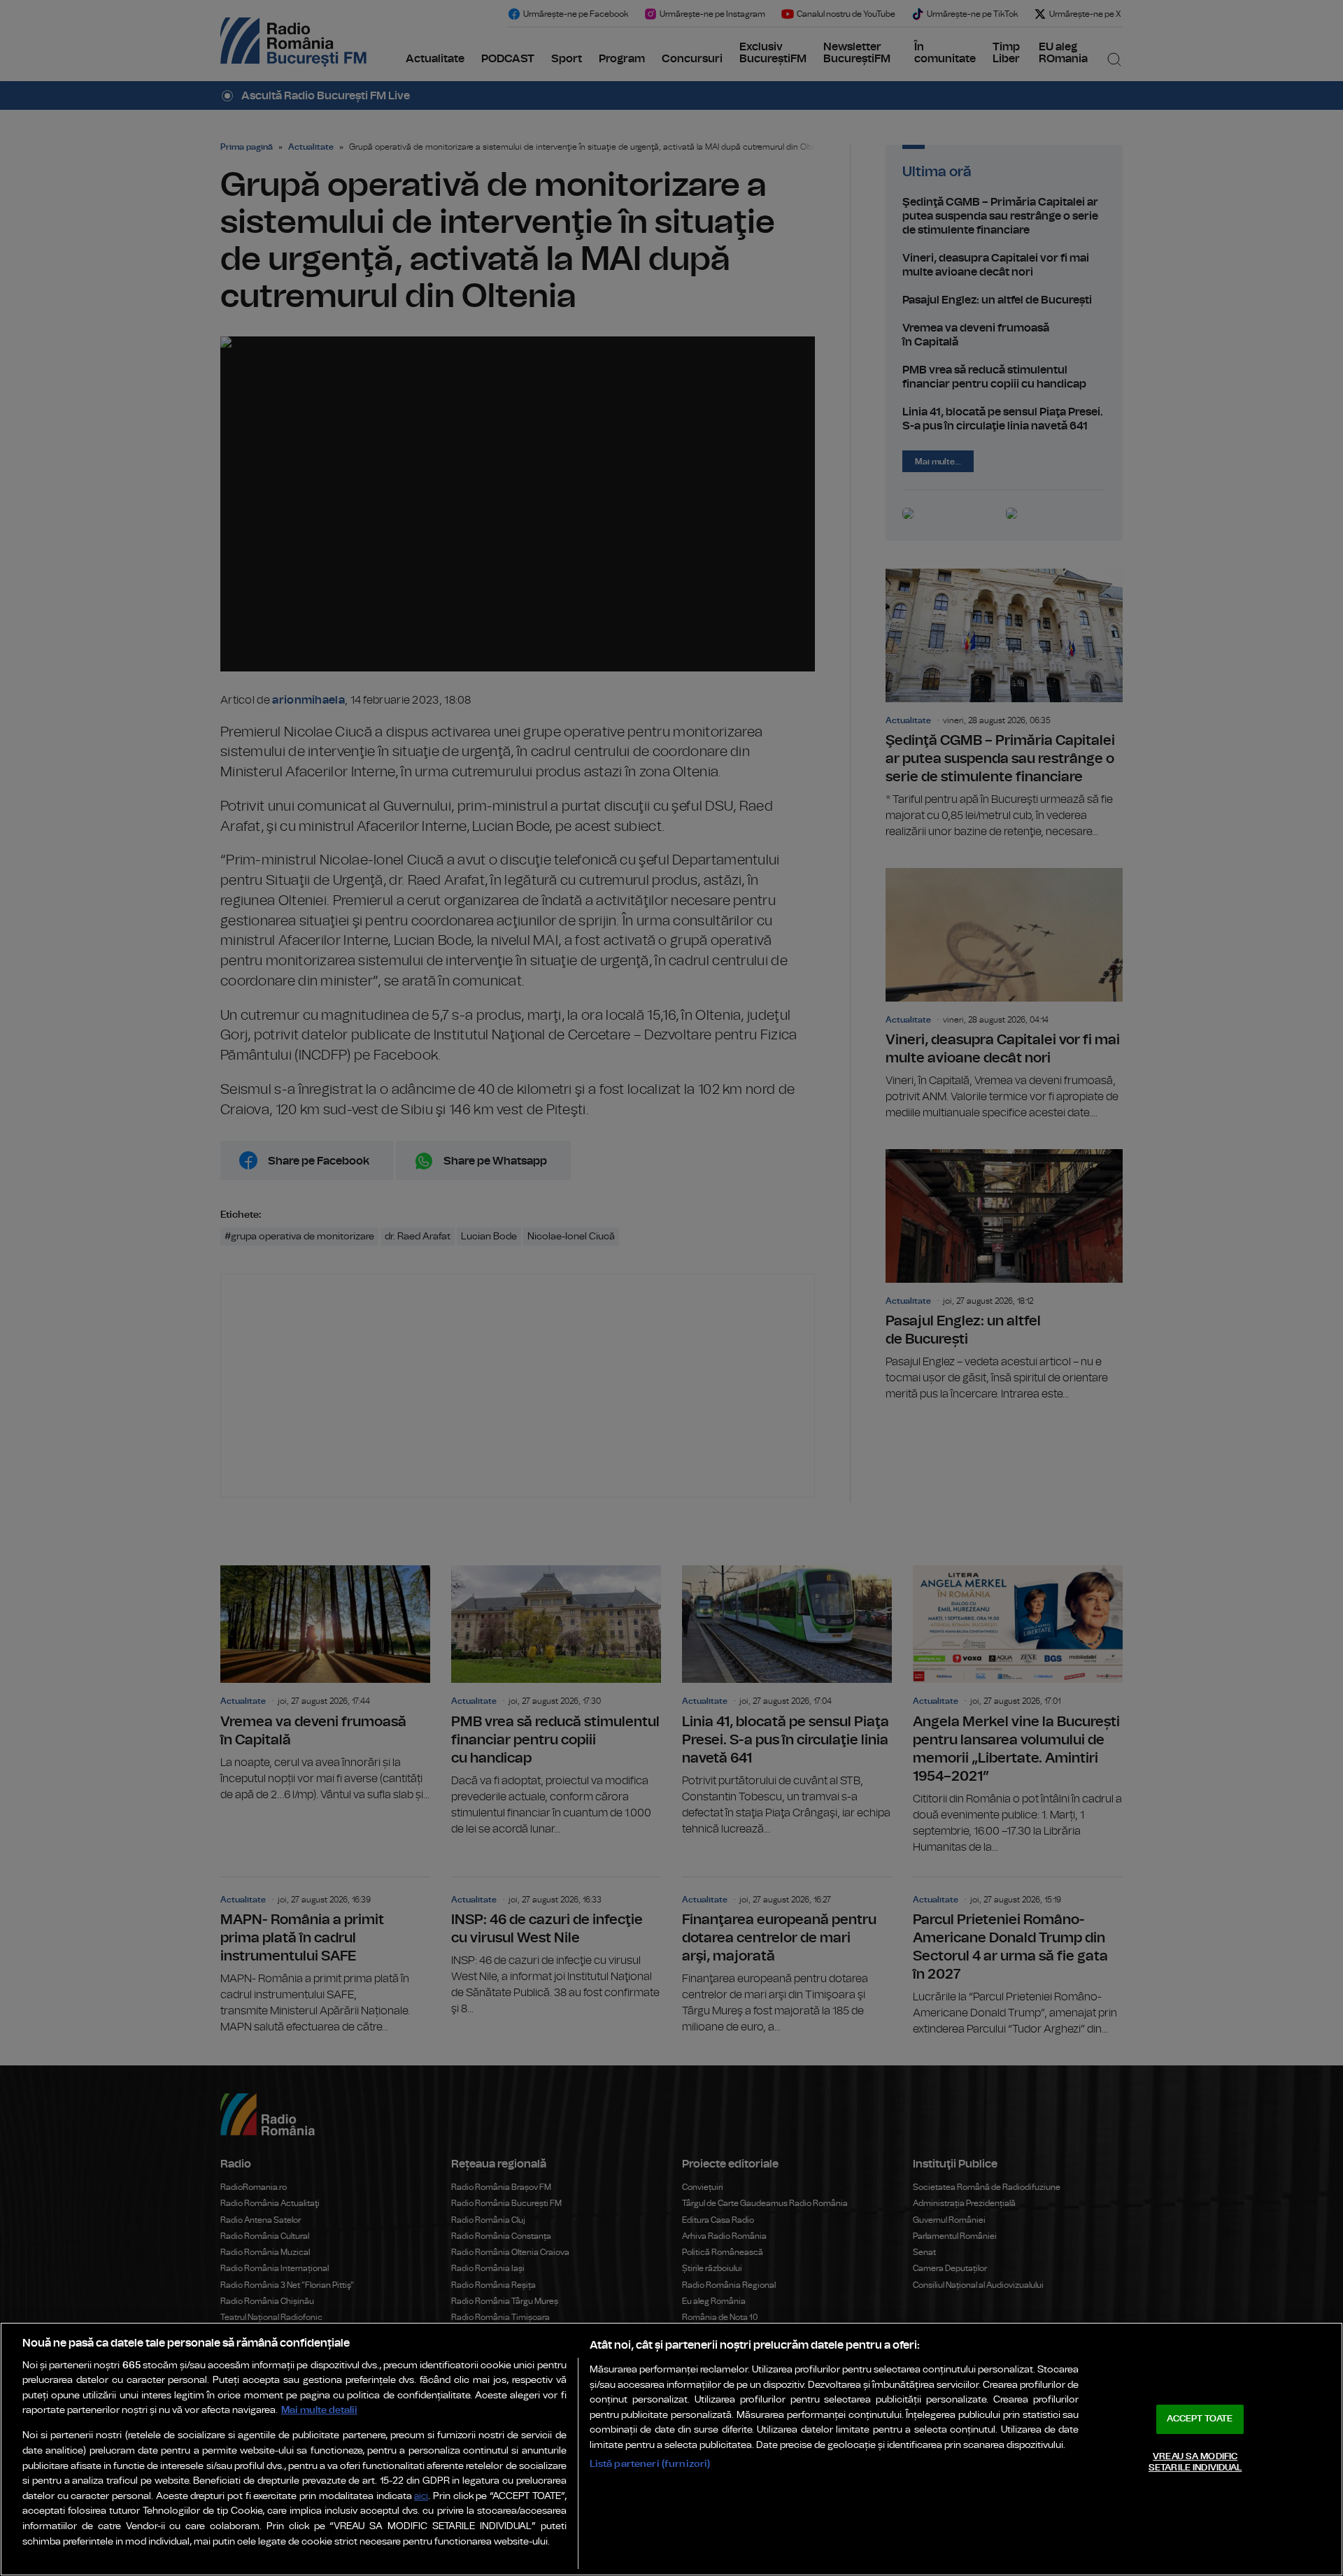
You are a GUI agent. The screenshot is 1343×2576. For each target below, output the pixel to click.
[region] (671, 2449)
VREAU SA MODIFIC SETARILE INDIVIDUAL (1195, 2462)
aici (421, 2497)
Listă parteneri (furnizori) (650, 2464)
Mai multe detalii (319, 2410)
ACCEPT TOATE (1200, 2419)
